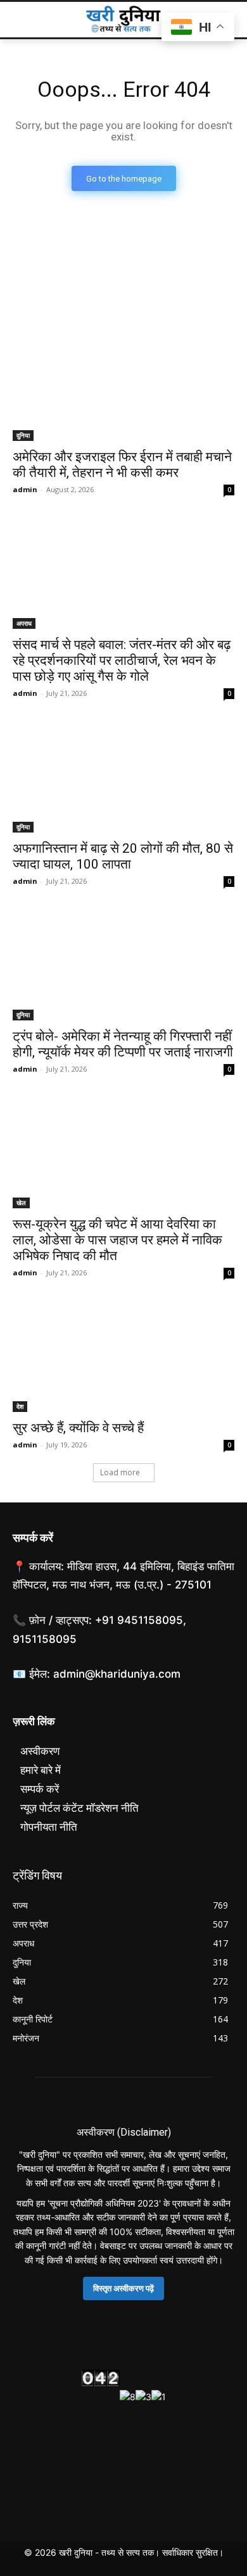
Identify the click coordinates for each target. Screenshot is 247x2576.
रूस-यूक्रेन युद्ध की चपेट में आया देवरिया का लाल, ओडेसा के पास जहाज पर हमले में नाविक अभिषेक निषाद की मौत (117, 1240)
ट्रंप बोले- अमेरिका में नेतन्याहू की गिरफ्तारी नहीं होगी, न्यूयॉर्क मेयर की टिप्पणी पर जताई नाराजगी (123, 1044)
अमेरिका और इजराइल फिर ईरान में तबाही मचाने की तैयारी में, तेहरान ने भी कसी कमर (122, 465)
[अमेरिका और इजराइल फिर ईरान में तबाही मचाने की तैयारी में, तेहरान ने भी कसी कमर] (123, 386)
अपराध (24, 623)
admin (25, 489)
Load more (120, 1472)
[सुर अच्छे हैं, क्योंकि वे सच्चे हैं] (123, 1357)
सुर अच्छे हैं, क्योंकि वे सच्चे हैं (78, 1428)
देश (20, 1406)
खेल (21, 1203)
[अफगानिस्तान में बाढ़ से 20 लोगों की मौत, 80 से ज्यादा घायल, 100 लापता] (123, 777)
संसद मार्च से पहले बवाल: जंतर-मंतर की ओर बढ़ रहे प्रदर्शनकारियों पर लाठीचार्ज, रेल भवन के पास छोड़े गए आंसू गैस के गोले (122, 660)
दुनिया (23, 435)
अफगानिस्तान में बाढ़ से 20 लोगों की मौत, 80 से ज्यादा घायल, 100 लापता (123, 856)
